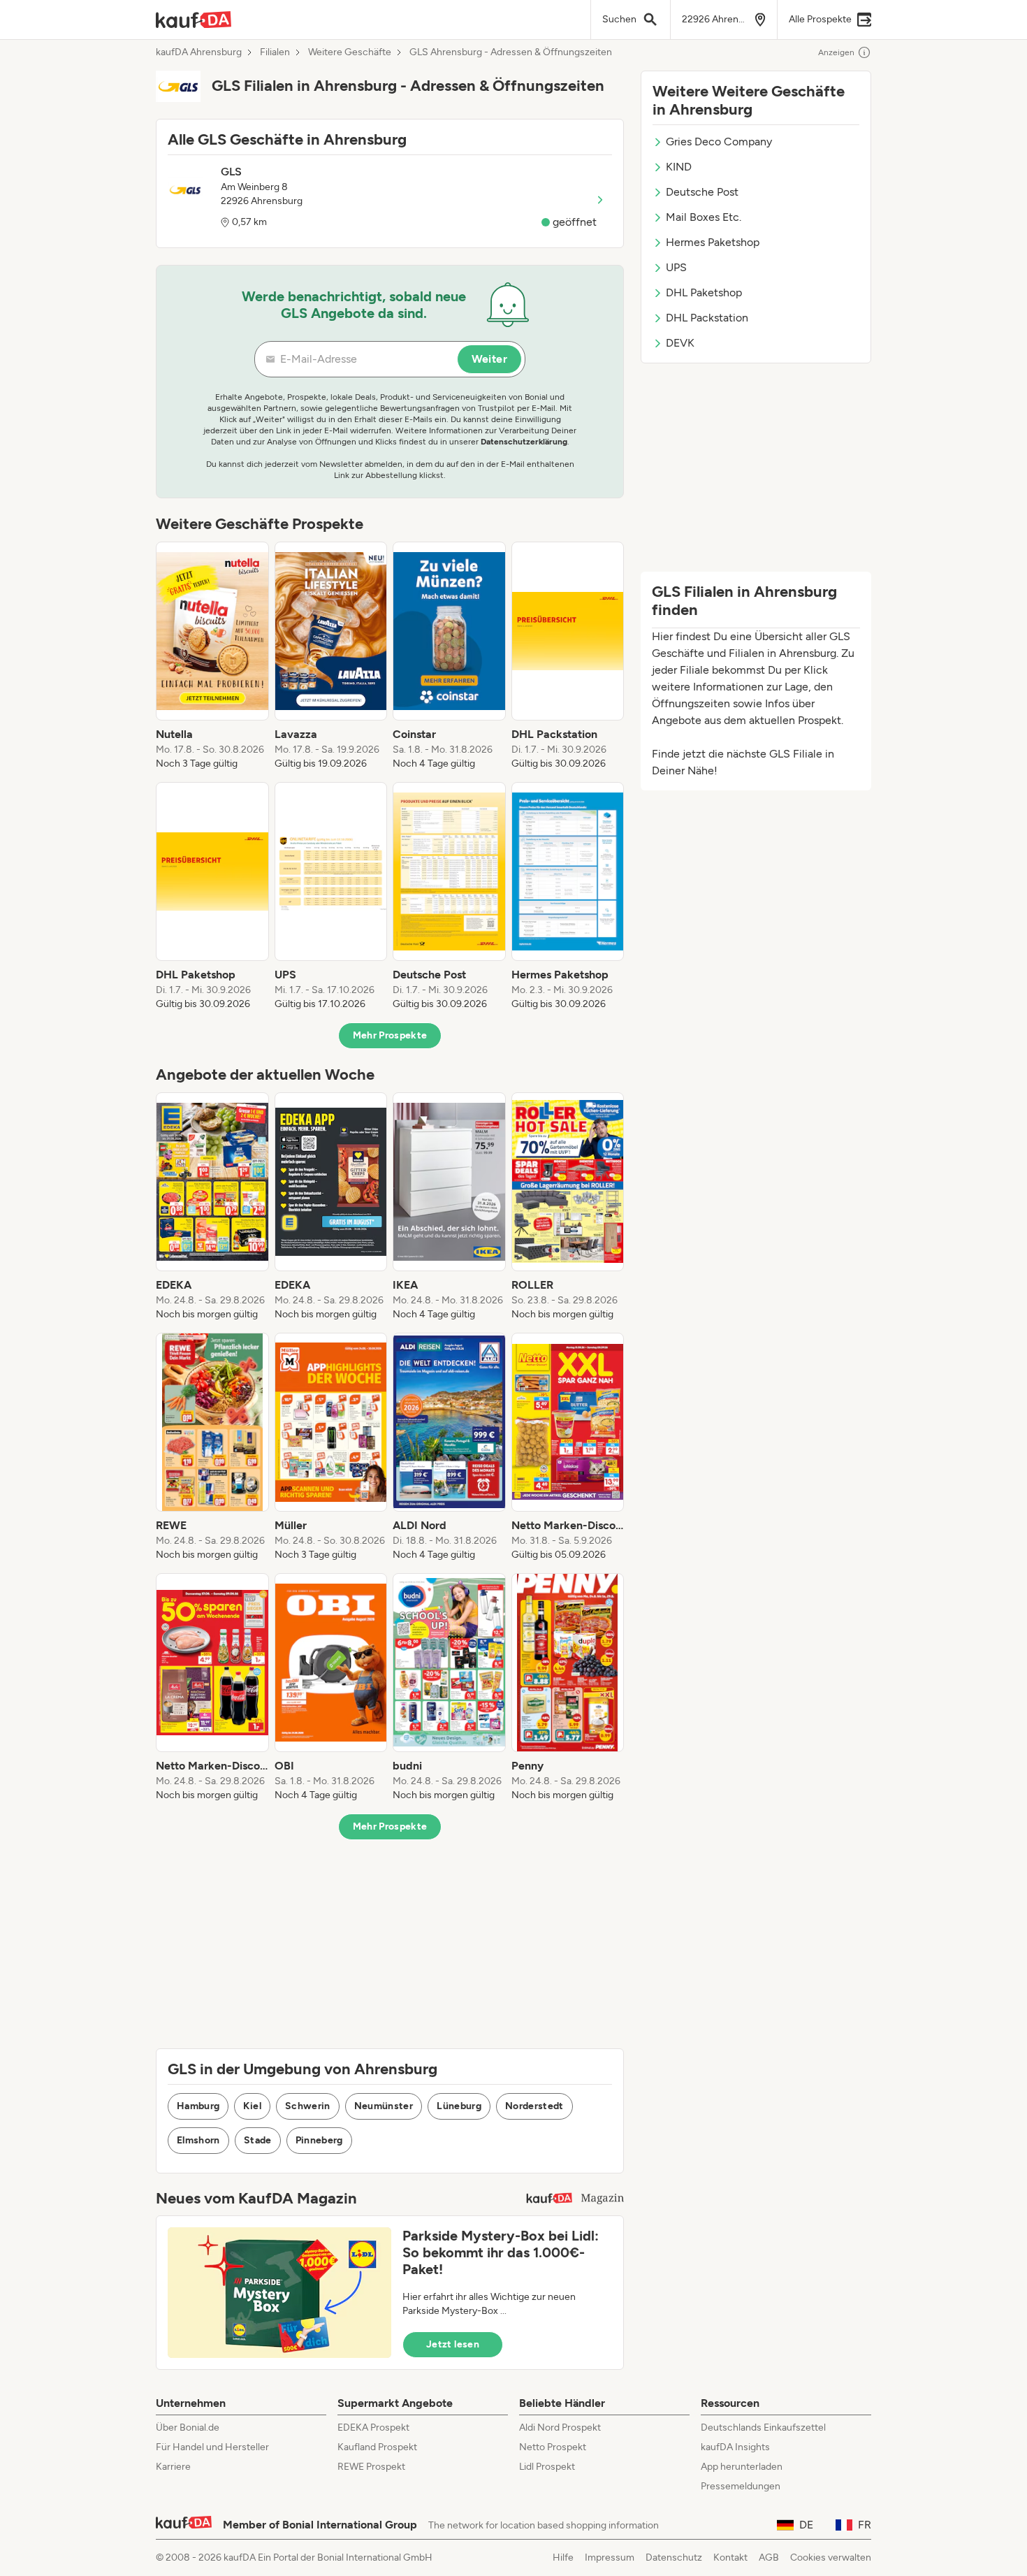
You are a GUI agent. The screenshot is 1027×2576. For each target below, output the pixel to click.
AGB (769, 2557)
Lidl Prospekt (547, 2467)
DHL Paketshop (704, 292)
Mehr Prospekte (390, 1035)
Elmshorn (198, 2140)
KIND (679, 167)
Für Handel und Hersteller (212, 2447)
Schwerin (308, 2106)
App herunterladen (742, 2467)
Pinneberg (319, 2140)
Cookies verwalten (831, 2557)
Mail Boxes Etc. (704, 217)
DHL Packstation (707, 318)
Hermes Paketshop (713, 242)
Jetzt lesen (453, 2344)
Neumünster (384, 2106)
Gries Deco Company (719, 142)
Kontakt (730, 2557)
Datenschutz (674, 2557)
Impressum (610, 2557)
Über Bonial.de (188, 2427)
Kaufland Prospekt (377, 2447)
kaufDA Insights (735, 2447)
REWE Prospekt (371, 2467)
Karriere (173, 2467)
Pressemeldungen (741, 2486)
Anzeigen (836, 52)
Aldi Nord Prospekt (560, 2427)
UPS (676, 267)
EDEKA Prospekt (373, 2427)
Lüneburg (459, 2106)
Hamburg (198, 2106)
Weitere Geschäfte (350, 52)
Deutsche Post (702, 192)
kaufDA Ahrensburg (199, 52)
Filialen (275, 52)
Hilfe (563, 2557)
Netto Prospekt (553, 2447)
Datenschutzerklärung (524, 442)
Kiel (252, 2106)
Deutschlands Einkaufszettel (763, 2427)
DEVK (680, 343)
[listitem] (212, 656)
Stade (258, 2140)
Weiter (489, 359)
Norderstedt (534, 2106)
